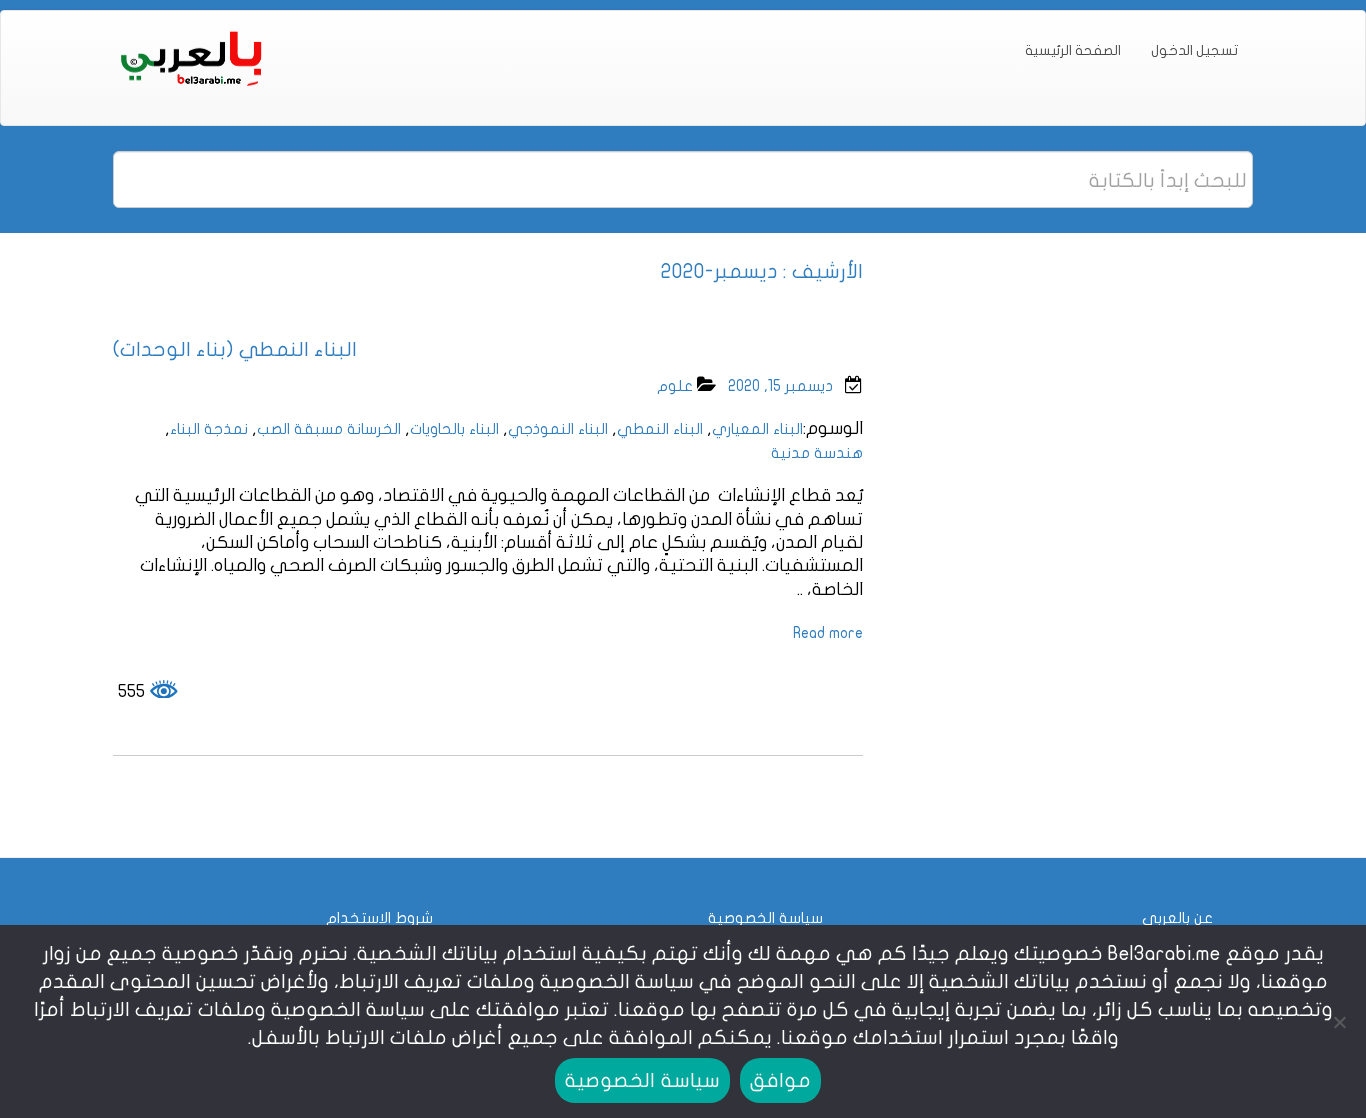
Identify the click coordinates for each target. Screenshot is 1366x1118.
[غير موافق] (1341, 1022)
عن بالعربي (1177, 918)
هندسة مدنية (817, 453)
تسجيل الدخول (1194, 50)
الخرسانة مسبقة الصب (329, 429)
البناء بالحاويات (454, 429)
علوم (675, 386)
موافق (780, 1080)
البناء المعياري (757, 429)
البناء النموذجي (558, 429)
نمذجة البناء (209, 429)
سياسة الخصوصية (765, 918)
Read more (828, 633)
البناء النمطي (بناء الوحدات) (235, 349)
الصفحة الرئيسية (1073, 50)
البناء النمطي (660, 429)
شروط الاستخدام (379, 918)
